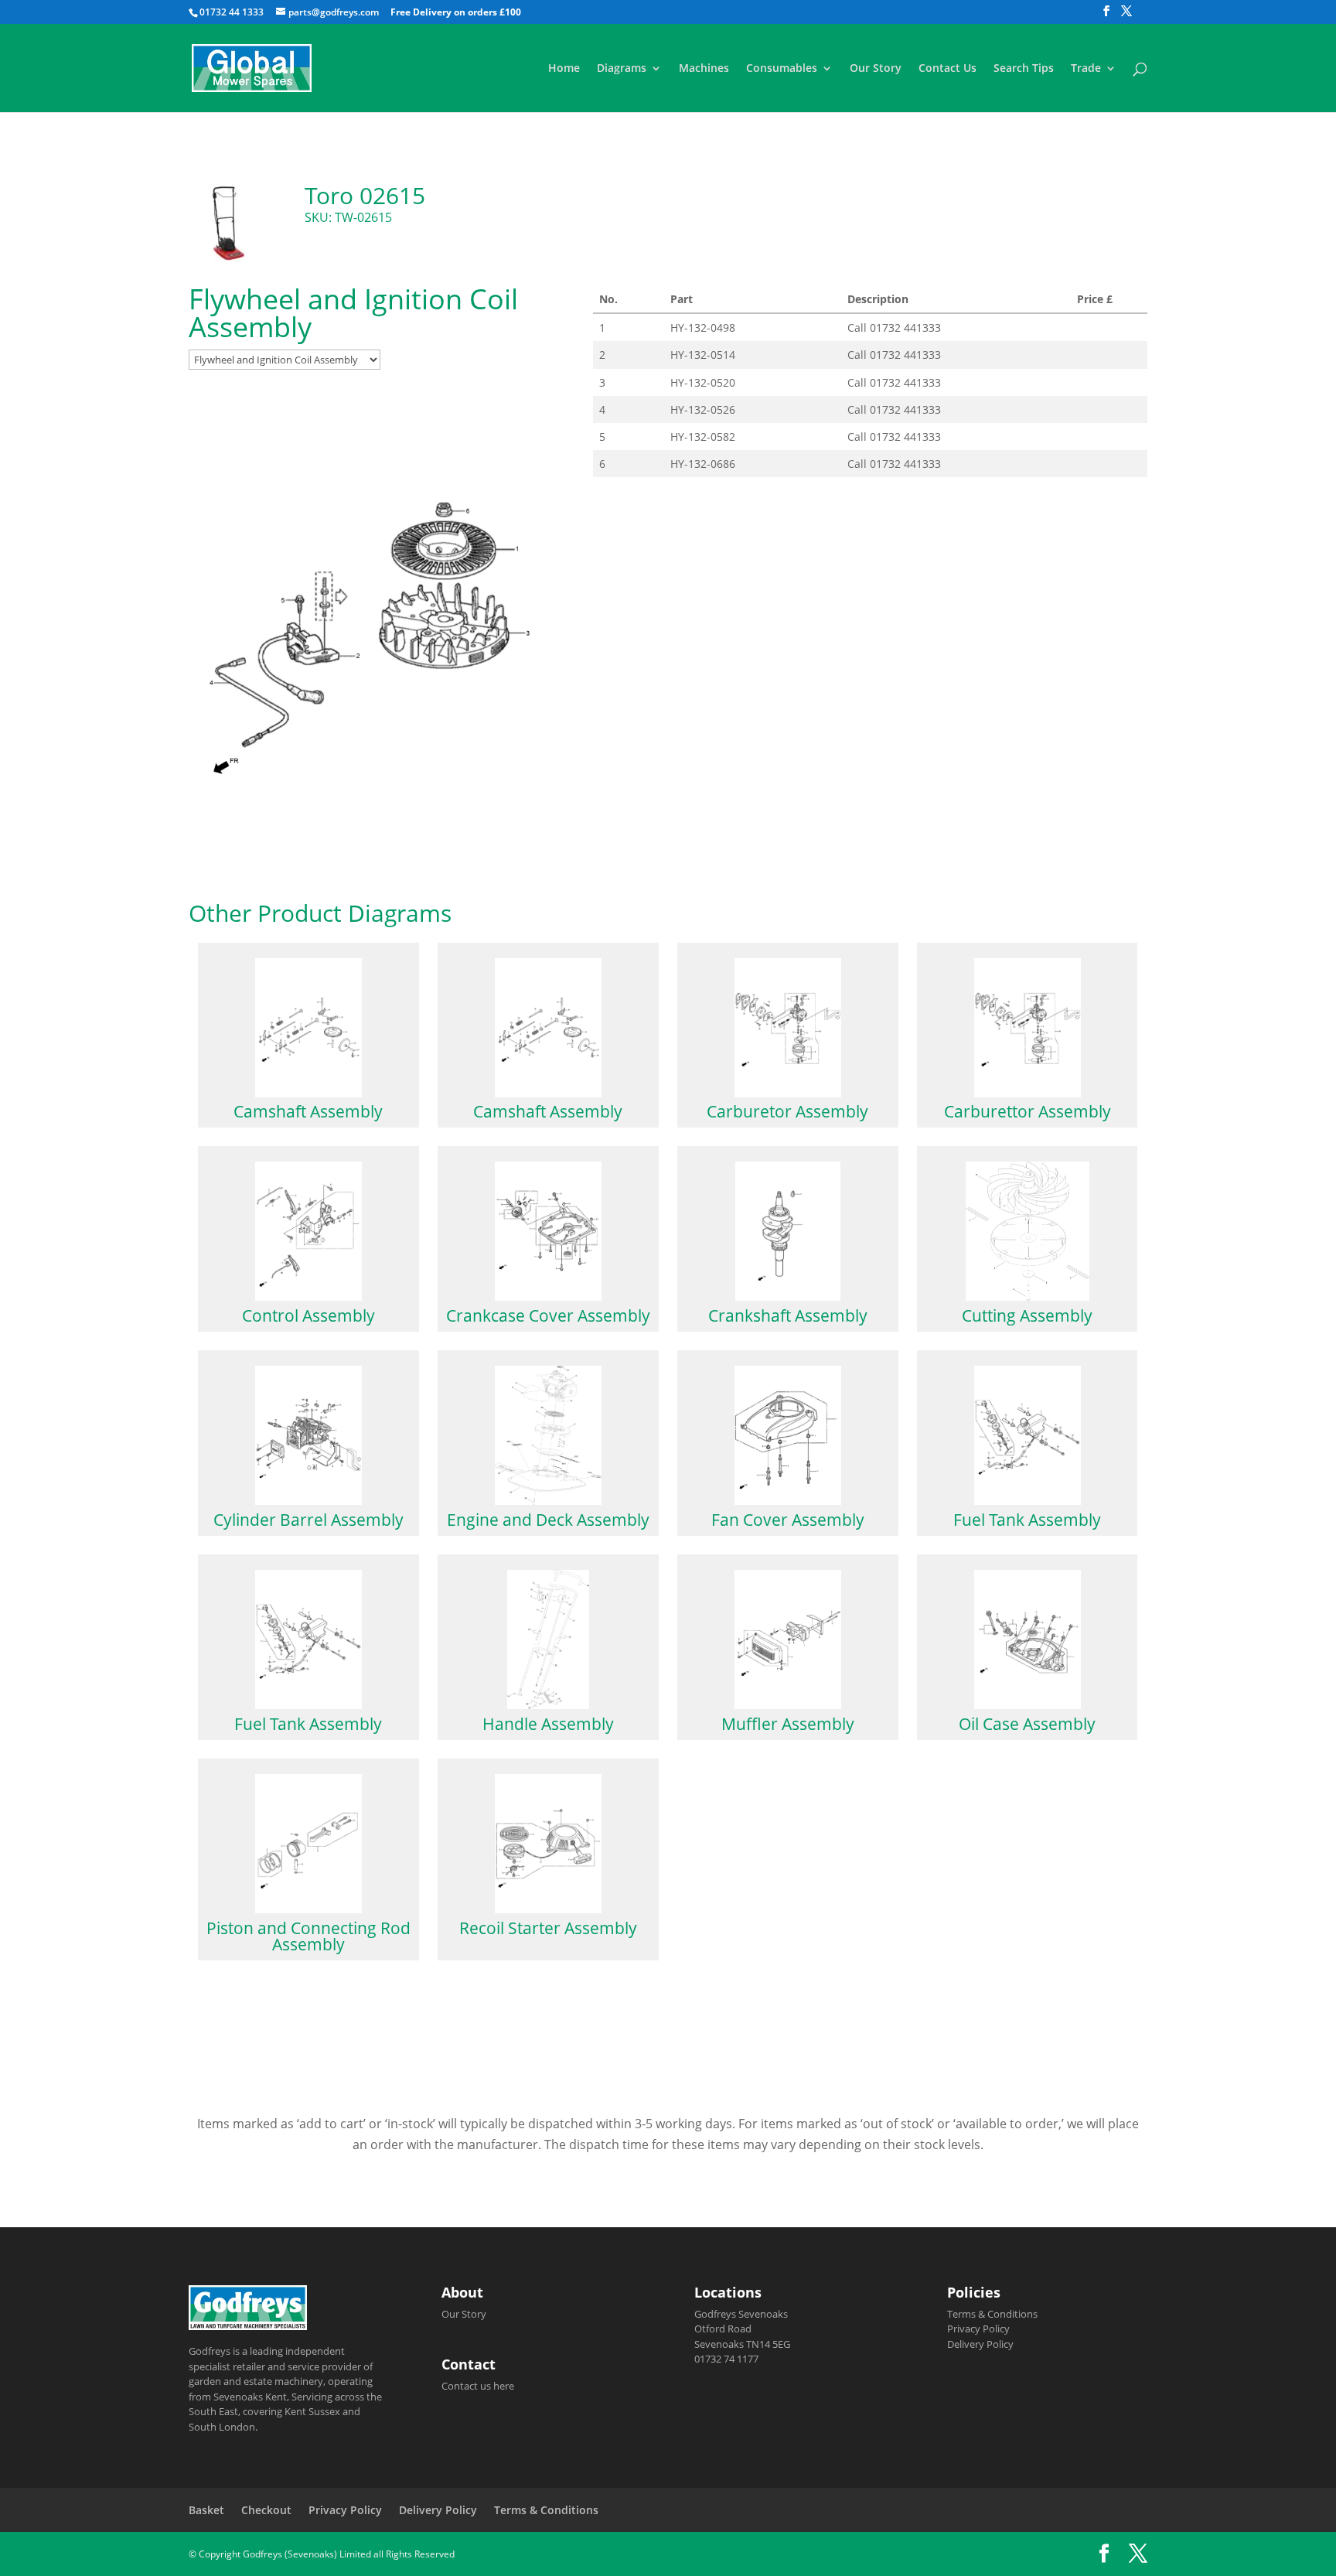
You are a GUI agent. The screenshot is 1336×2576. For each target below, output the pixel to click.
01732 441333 (905, 328)
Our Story (876, 69)
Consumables (782, 69)
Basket (206, 2510)
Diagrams (622, 69)
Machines (704, 69)
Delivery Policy (980, 2344)
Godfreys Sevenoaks (741, 2314)
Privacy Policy (978, 2329)
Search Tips (1024, 69)
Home (564, 69)
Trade (1086, 69)
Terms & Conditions (992, 2314)
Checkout (266, 2510)
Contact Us (947, 69)
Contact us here (478, 2386)
